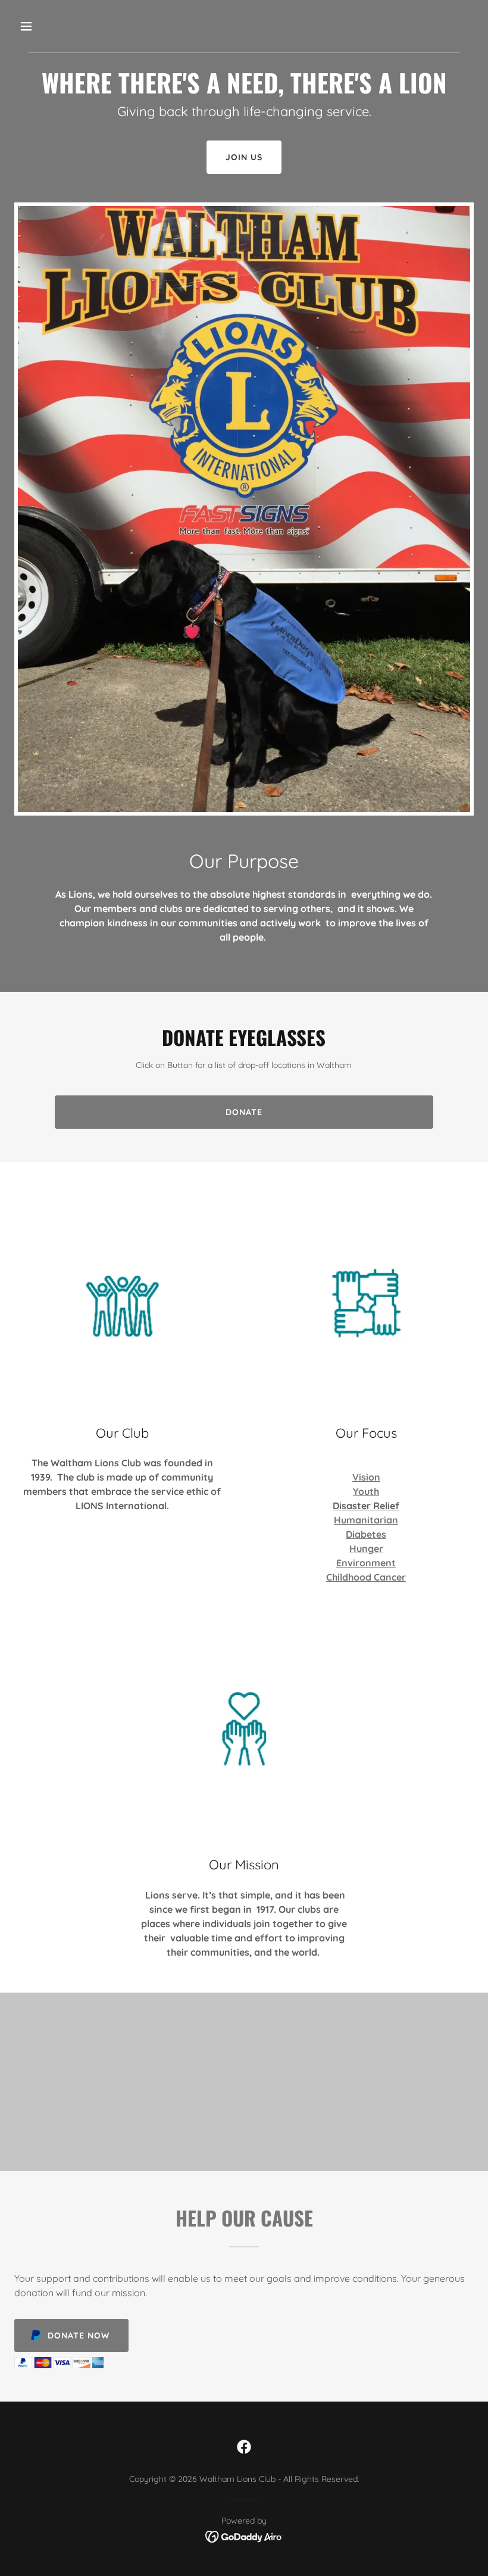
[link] (244, 2447)
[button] (67, 26)
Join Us (244, 157)
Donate (244, 1112)
